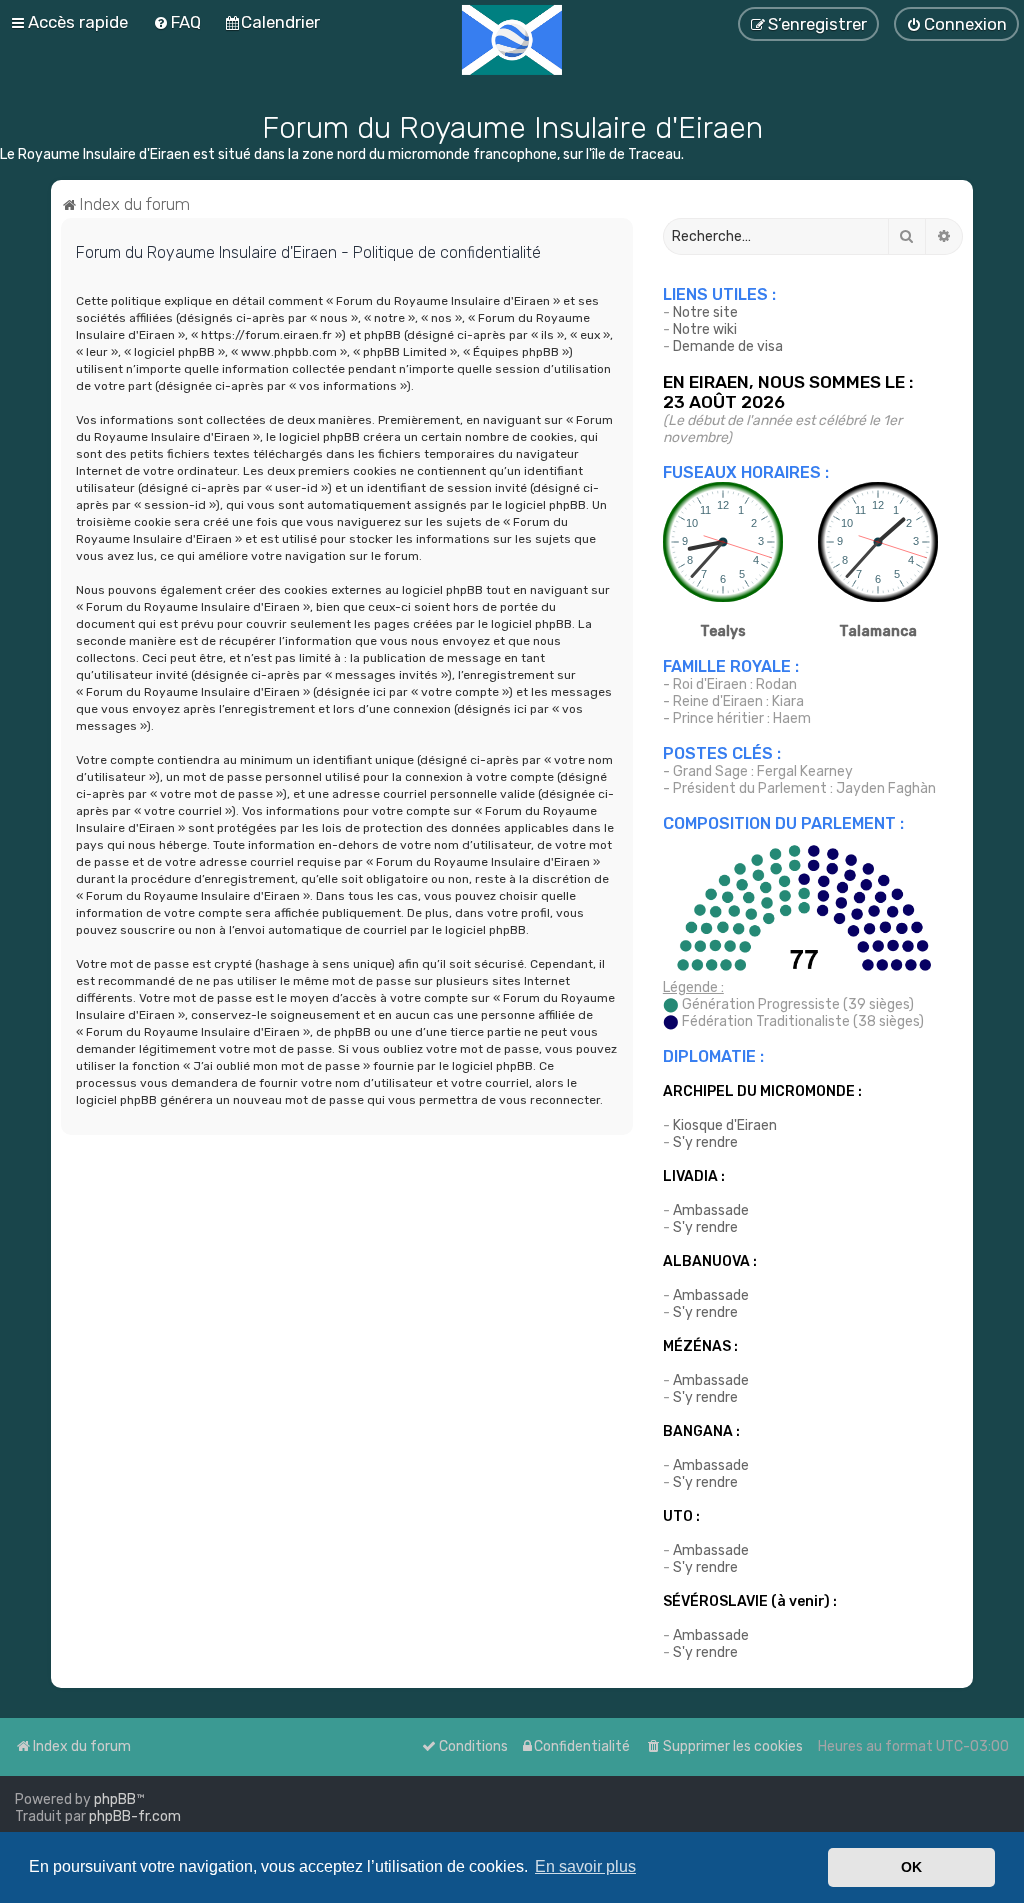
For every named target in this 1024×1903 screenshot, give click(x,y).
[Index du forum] (512, 40)
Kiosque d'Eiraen (725, 1125)
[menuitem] (724, 1747)
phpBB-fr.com (135, 1816)
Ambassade (711, 1210)
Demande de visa (728, 346)
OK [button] (911, 1867)
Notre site (705, 312)
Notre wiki (705, 329)
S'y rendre (705, 1142)
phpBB (115, 1799)
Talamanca (878, 631)
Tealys (723, 631)
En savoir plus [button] (585, 1866)
